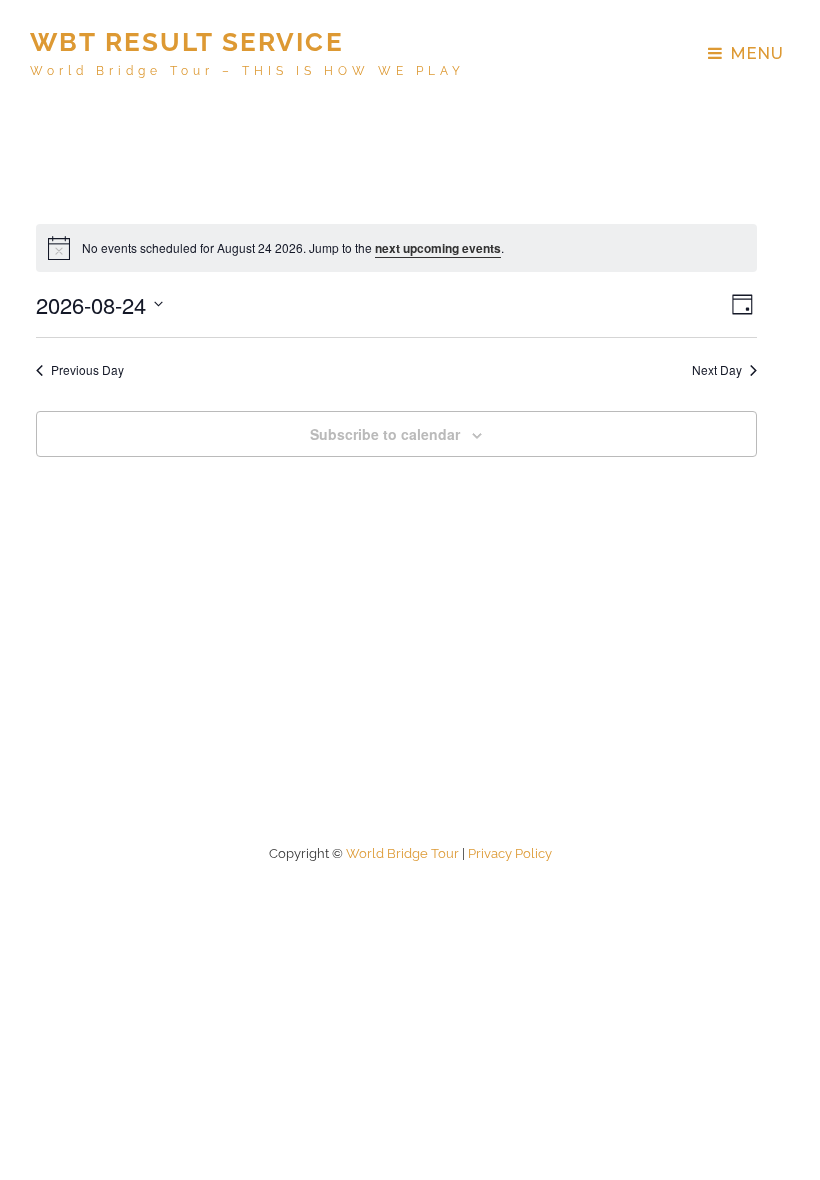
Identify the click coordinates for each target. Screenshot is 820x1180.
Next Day (717, 370)
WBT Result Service (187, 42)
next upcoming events (438, 248)
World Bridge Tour (402, 853)
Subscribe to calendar (385, 434)
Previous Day (87, 370)
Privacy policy (510, 853)
